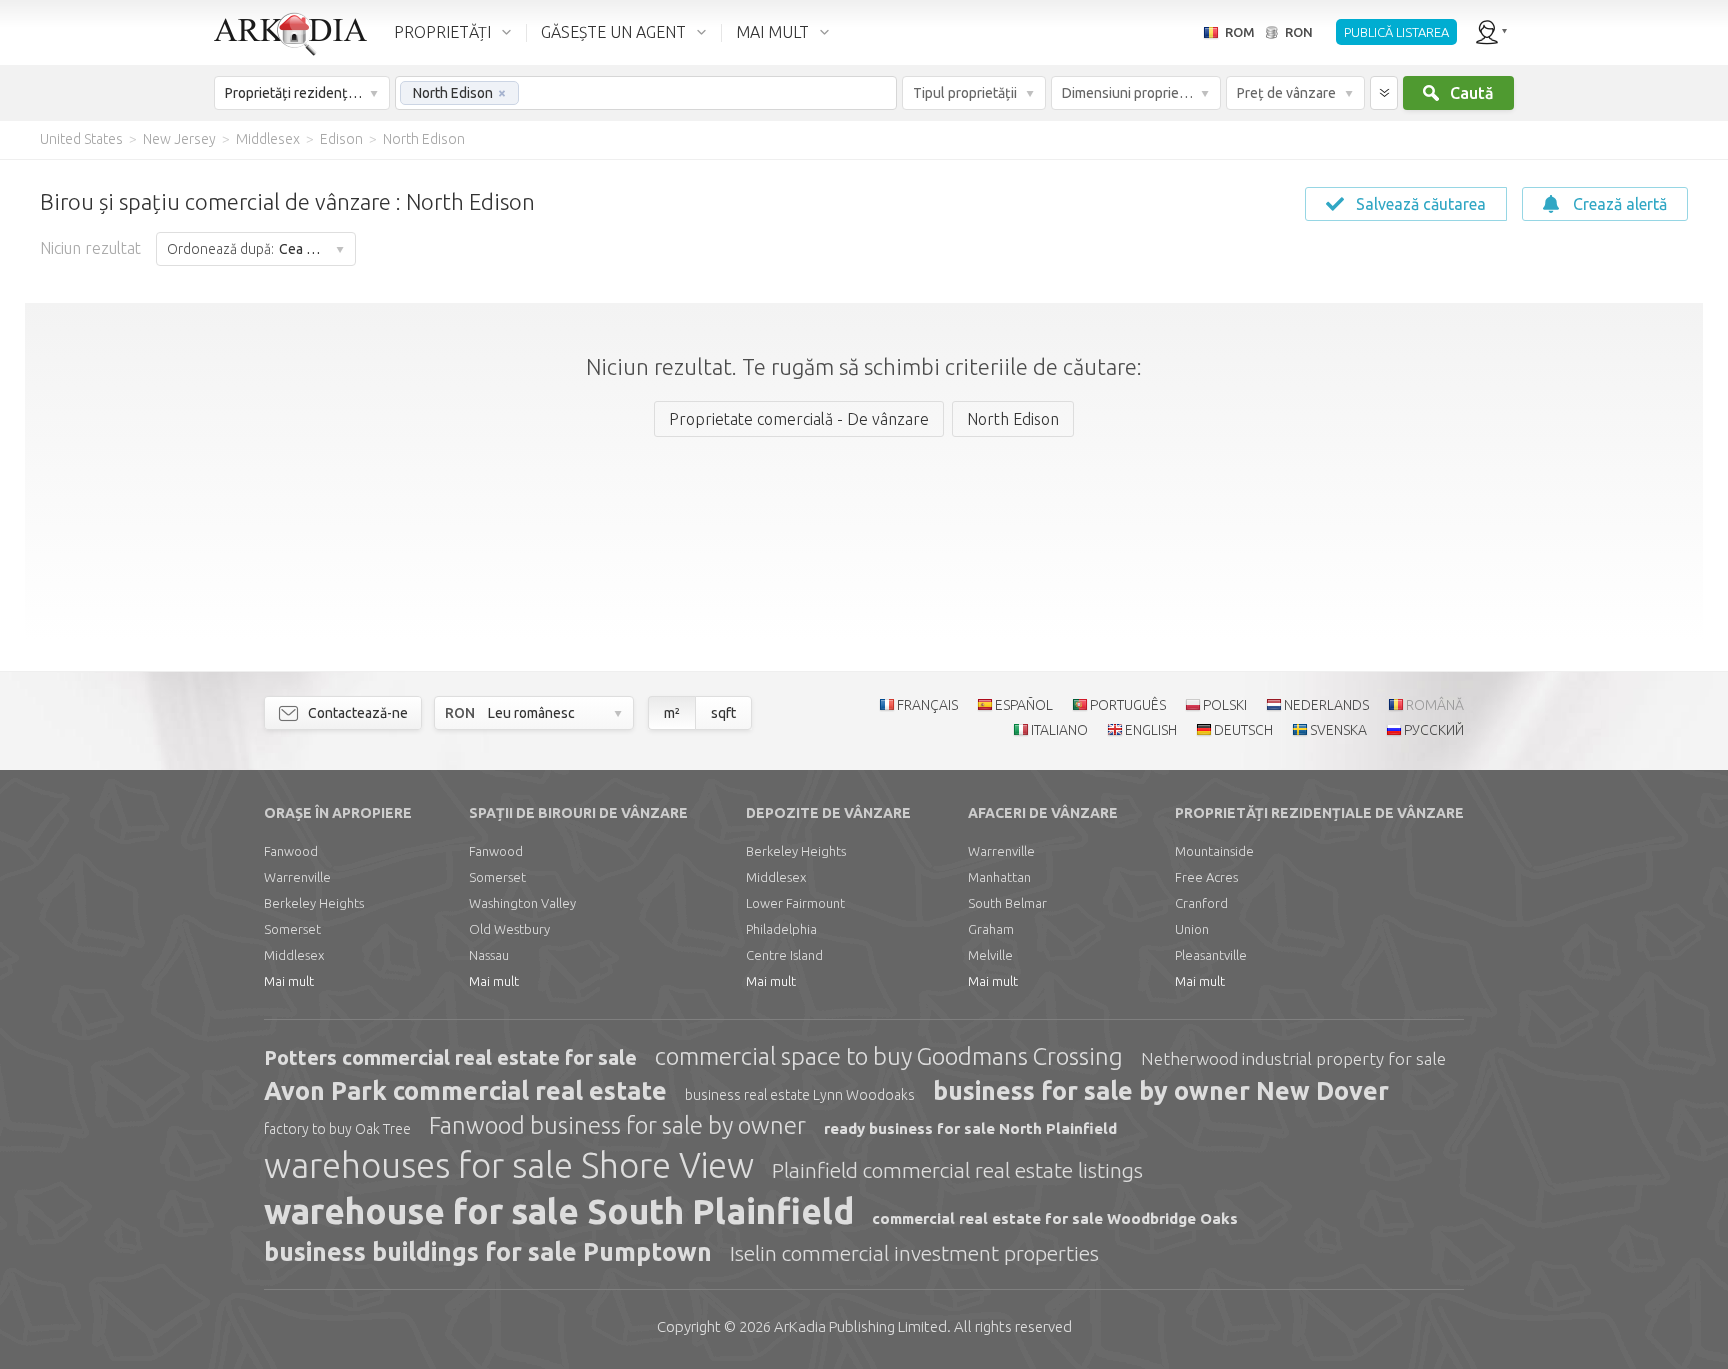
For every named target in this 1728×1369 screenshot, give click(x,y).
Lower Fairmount (795, 903)
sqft (723, 713)
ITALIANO (1059, 730)
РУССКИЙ (1434, 730)
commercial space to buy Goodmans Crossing (889, 1056)
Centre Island (784, 955)
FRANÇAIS (927, 705)
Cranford (1201, 903)
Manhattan (999, 877)
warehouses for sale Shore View (509, 1165)
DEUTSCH (1243, 730)
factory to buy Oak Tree (337, 1129)
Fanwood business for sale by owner (617, 1125)
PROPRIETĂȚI (442, 32)
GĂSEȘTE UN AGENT (613, 32)
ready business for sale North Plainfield (970, 1128)
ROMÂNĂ (1435, 705)
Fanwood (291, 851)
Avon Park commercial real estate (465, 1091)
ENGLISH (1151, 730)
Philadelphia (781, 929)
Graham (991, 929)
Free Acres (1206, 877)
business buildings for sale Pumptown (488, 1252)
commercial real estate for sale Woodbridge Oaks (1055, 1218)
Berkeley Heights (314, 903)
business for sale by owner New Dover (1161, 1091)
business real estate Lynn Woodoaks (800, 1095)
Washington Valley (522, 903)
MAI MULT (772, 32)
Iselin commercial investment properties (914, 1253)
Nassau (489, 955)
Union (1192, 929)
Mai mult (289, 981)
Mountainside (1214, 851)
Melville (990, 955)
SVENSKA (1338, 730)
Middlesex (294, 955)
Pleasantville (1211, 955)
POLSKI (1225, 705)
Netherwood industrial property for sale (1293, 1058)
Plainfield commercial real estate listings (957, 1170)
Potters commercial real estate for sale (450, 1057)
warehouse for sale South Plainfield (559, 1211)
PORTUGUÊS (1128, 705)
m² (672, 713)
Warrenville (297, 877)
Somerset (292, 929)
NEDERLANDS (1326, 705)
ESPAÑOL (1024, 705)
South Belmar (1007, 903)
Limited (860, 1326)
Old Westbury (509, 929)
